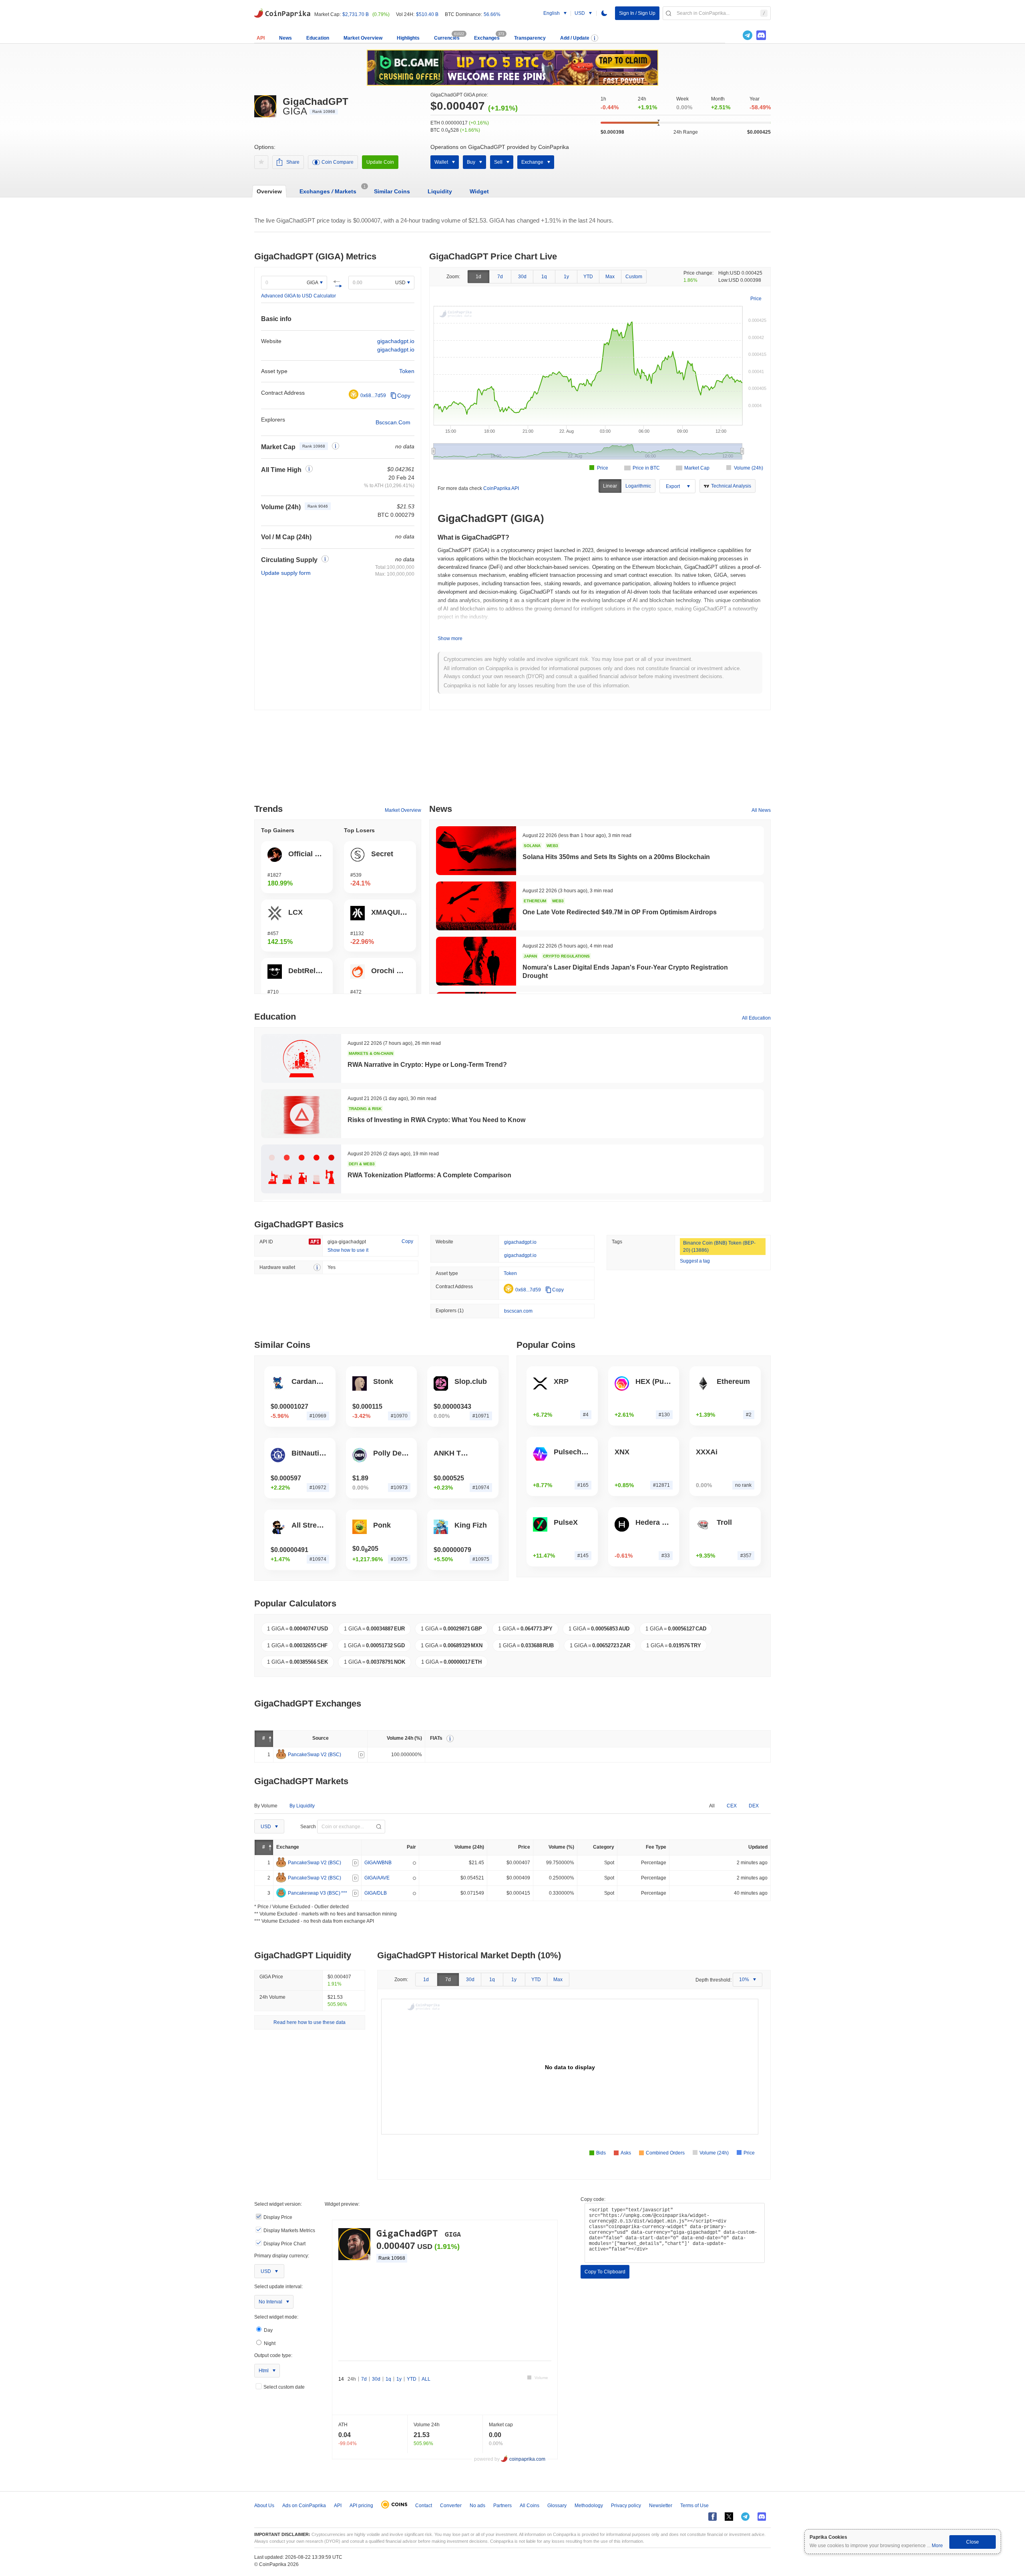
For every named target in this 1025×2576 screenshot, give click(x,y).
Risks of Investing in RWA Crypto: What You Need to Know (436, 1120)
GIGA (313, 283)
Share (293, 162)
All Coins (530, 2506)
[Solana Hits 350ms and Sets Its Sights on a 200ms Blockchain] (476, 851)
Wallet (441, 162)
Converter (451, 2506)
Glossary (557, 2506)
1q (544, 277)
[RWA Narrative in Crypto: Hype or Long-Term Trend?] (301, 1058)
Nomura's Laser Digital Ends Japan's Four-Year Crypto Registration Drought (625, 972)
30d (522, 277)
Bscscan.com (393, 422)
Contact (424, 2506)
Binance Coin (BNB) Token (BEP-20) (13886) (719, 1247)
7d (500, 277)
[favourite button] (261, 162)
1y (566, 277)
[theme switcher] (604, 13)
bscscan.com (518, 1311)
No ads (477, 2506)
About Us (264, 2506)
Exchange (532, 162)
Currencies (447, 38)
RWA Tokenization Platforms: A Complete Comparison (429, 1175)
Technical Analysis (731, 486)
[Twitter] (734, 35)
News (285, 38)
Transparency (530, 38)
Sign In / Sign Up (637, 13)
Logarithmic (638, 486)
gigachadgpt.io (396, 341)
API (261, 38)
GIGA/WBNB (378, 1863)
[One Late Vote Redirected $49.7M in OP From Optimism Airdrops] (476, 906)
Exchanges (487, 38)
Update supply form (286, 573)
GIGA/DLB (376, 1893)
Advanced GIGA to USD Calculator (298, 296)
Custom (634, 277)
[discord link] (761, 35)
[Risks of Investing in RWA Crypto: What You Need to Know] (301, 1114)
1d (478, 277)
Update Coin (380, 162)
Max (610, 277)
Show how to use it (348, 1250)
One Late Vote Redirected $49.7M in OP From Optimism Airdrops (620, 912)
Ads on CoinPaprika (304, 2506)
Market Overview (363, 38)
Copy (404, 396)
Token (407, 371)
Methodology (589, 2506)
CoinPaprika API (501, 488)
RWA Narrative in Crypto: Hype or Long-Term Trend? (427, 1065)
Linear (610, 486)
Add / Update (575, 38)
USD (400, 283)
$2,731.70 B (356, 14)
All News (761, 810)
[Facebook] (712, 2517)
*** (344, 1893)
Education (318, 38)
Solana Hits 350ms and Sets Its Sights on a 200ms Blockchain (616, 857)
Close (973, 2542)
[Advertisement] (512, 760)
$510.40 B (427, 14)
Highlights (408, 38)
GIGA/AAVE (377, 1878)
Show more (450, 638)
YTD (588, 277)
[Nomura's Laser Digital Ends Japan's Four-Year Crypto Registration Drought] (476, 961)
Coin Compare (338, 162)
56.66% (492, 14)
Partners (502, 2506)
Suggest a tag (695, 1261)
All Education (756, 1018)
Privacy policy (626, 2506)
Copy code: (593, 2199)
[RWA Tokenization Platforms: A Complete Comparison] (301, 1169)
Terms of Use (694, 2506)
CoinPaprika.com (282, 12)
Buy (471, 162)
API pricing (361, 2506)
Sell (498, 162)
